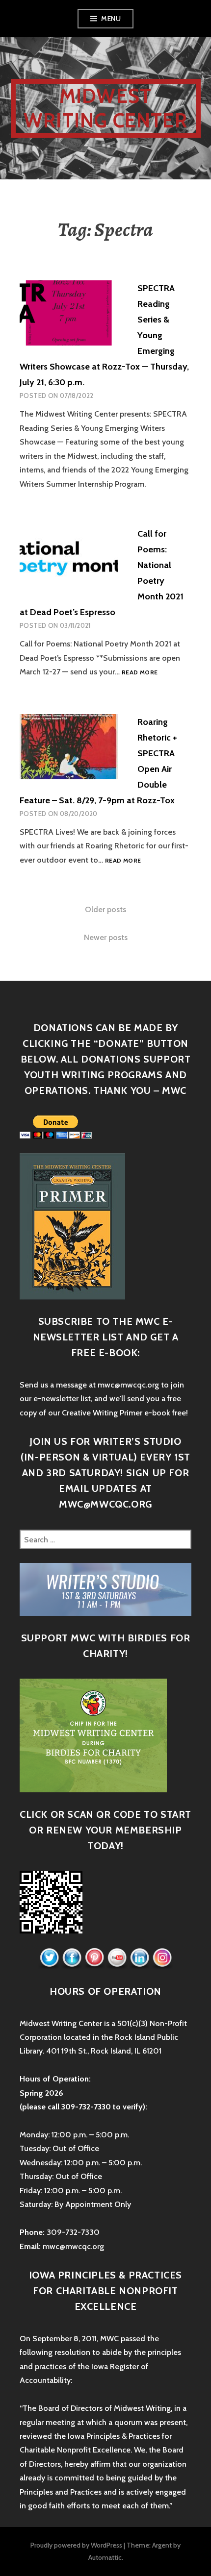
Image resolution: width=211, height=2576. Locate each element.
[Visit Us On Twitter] (49, 1958)
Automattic (105, 2557)
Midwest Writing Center (105, 108)
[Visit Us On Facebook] (72, 1958)
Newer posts (106, 937)
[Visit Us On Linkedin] (139, 1958)
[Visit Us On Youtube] (117, 1958)
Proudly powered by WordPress (76, 2545)
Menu (111, 19)
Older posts (105, 909)
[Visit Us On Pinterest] (94, 1958)
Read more (140, 672)
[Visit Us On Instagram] (162, 1958)
